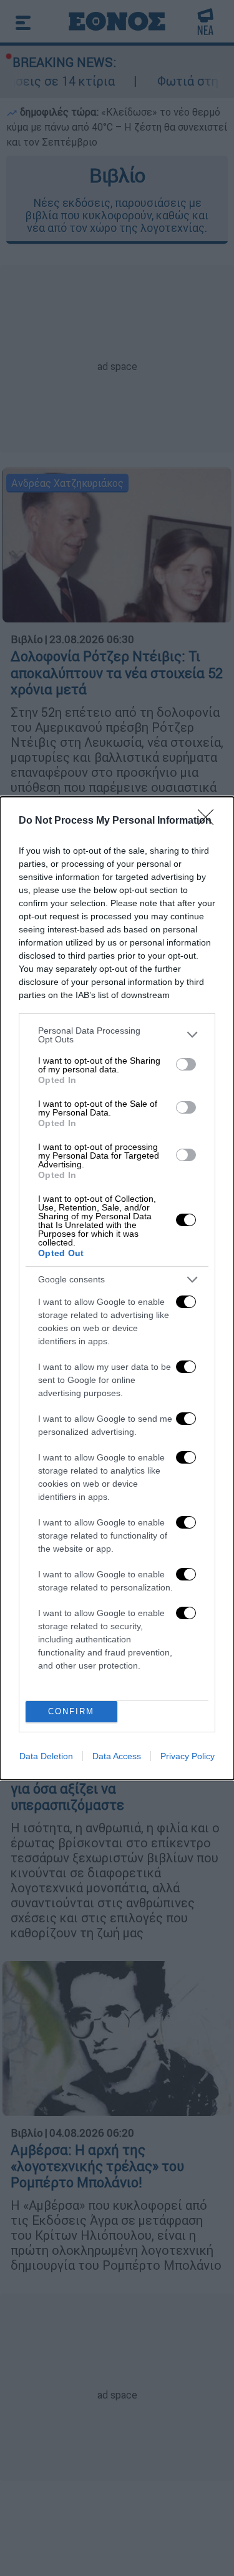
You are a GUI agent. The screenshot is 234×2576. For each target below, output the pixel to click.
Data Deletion (46, 1756)
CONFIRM (71, 1711)
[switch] (186, 1064)
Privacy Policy (188, 1756)
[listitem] (117, 1035)
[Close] (210, 821)
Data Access (117, 1756)
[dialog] (117, 1288)
